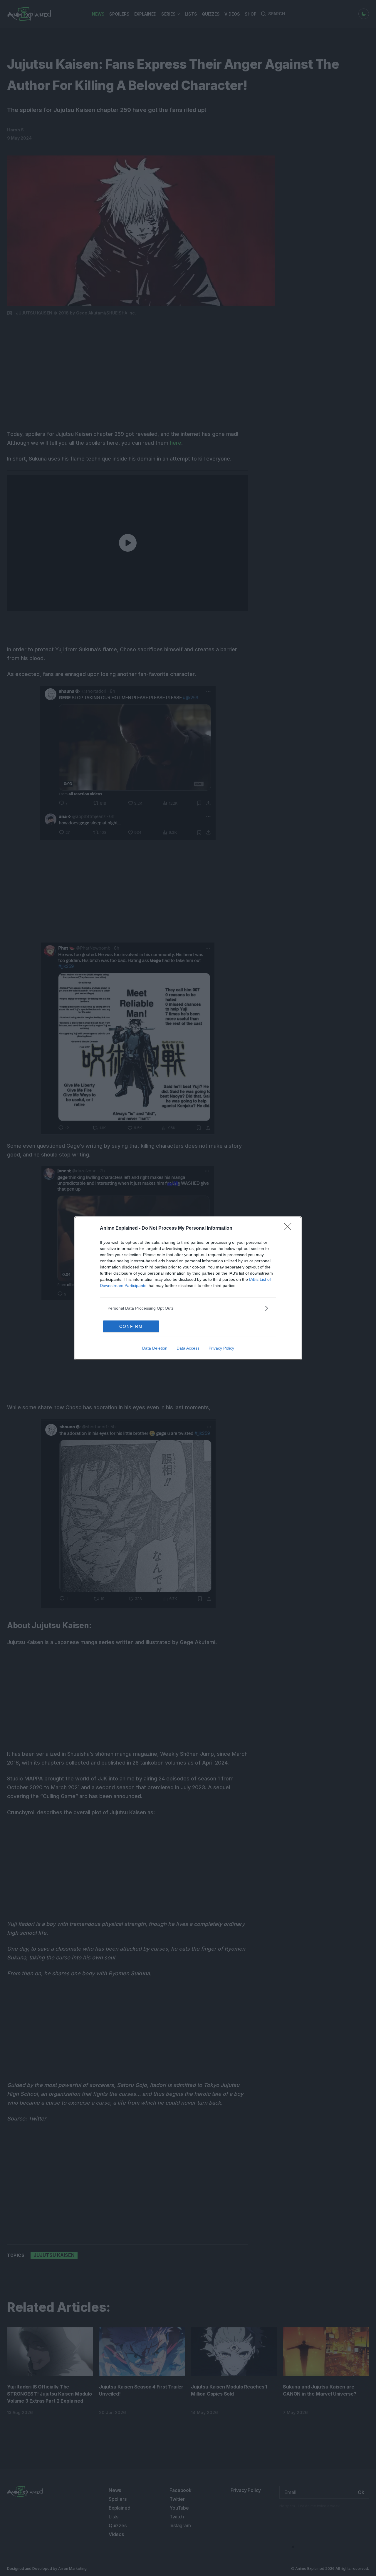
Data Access (188, 1348)
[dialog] (188, 1288)
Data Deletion (155, 1348)
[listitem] (188, 1308)
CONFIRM (131, 1326)
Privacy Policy (221, 1348)
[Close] (290, 1228)
